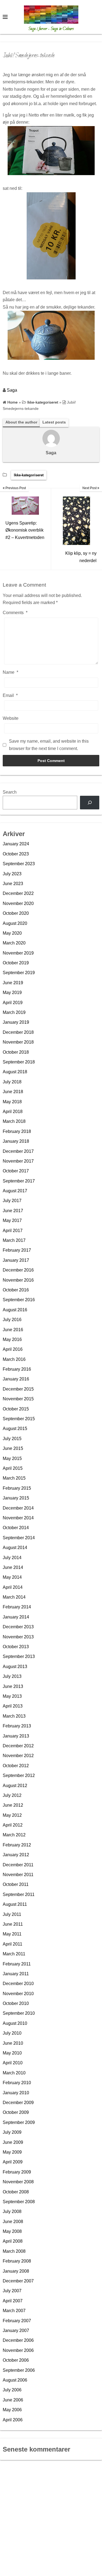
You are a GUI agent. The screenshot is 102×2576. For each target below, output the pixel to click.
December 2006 (18, 2340)
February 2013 (17, 1726)
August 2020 (15, 923)
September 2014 (19, 1538)
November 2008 (18, 2182)
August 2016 (15, 1310)
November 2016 (18, 1280)
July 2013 (12, 1676)
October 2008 (16, 2192)
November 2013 (18, 1637)
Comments (15, 613)
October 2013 (16, 1647)
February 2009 (17, 2172)
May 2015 (12, 1458)
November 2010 (18, 1994)
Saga (12, 390)
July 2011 (12, 1914)
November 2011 (18, 1875)
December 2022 (18, 893)
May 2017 (12, 1220)
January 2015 (16, 1498)
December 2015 (18, 1389)
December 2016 (18, 1270)
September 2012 (19, 1775)
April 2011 (13, 1944)
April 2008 (13, 2241)
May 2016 (12, 1339)
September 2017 (19, 1181)
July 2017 (12, 1201)
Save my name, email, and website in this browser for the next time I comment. (49, 745)
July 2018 (12, 1082)
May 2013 (12, 1696)
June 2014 (13, 1567)
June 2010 (13, 2043)
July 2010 (12, 2033)
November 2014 (18, 1518)
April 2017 (13, 1231)
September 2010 (19, 2013)
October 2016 (16, 1290)
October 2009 (16, 2112)
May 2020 (12, 933)
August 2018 (15, 1072)
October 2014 (16, 1528)
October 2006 (16, 2360)
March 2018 (14, 1121)
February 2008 (17, 2261)
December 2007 (18, 2281)
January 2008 (16, 2271)
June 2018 (13, 1092)
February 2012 (17, 1845)
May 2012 (12, 1815)
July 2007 (12, 2291)
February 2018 (17, 1131)
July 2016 (12, 1320)
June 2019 (13, 983)
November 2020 (18, 903)
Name (10, 672)
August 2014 (15, 1548)
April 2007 (13, 2301)
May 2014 (12, 1577)
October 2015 (16, 1409)
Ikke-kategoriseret (29, 475)
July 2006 (12, 2390)
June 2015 (13, 1448)
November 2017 (18, 1161)
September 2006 (19, 2370)
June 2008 (13, 2222)
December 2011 (18, 1865)
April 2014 (13, 1587)
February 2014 (17, 1607)
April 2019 (13, 1003)
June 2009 (13, 2142)
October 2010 (16, 2003)
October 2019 (16, 963)
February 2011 (17, 1964)
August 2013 (15, 1667)
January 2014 (16, 1617)
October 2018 (16, 1052)
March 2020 (14, 943)
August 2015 (15, 1429)
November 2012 (18, 1756)
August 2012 (15, 1786)
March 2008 (14, 2251)
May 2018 (12, 1102)
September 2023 (19, 864)
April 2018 (13, 1112)
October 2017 (16, 1171)
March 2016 (14, 1359)
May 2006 (12, 2410)
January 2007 (16, 2330)
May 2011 (12, 1934)
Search (10, 792)
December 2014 (18, 1508)
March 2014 (14, 1597)
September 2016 (19, 1300)
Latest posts (54, 422)
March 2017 (14, 1240)
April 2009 (13, 2162)
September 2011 (19, 1894)
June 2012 (13, 1805)
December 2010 (18, 1984)
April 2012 (13, 1825)
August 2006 (15, 2380)
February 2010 (17, 2083)
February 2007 (17, 2321)
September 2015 (19, 1419)
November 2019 (18, 953)
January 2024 (16, 844)
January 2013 (16, 1736)
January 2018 (16, 1141)
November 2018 (18, 1042)
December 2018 (18, 1032)
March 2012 (14, 1835)
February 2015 (17, 1488)
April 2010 (13, 2063)
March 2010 (14, 2073)
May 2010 (12, 2053)
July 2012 (12, 1795)
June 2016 (13, 1330)
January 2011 (16, 1974)
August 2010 (15, 2023)
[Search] (90, 802)
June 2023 (13, 884)
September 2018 (19, 1062)
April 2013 (13, 1706)
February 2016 (17, 1369)
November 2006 (18, 2350)
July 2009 (12, 2132)
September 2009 (19, 2122)
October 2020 (16, 913)
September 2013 (19, 1656)
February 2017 (17, 1250)
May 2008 (12, 2231)
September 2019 (19, 973)
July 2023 (12, 874)
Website (11, 718)
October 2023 (16, 854)
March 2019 (14, 1012)
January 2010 (16, 2093)
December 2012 (18, 1746)
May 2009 (12, 2152)
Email (10, 695)
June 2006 (13, 2400)
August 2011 (15, 1904)
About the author (21, 422)
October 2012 (16, 1766)
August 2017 (15, 1191)
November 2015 (18, 1399)
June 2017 (13, 1211)
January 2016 (16, 1379)
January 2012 (16, 1855)
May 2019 (12, 993)
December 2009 (18, 2103)
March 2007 (14, 2311)
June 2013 (13, 1686)
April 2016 (13, 1349)
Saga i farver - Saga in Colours (51, 29)
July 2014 (12, 1558)
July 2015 (12, 1439)
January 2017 (16, 1260)
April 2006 (13, 2420)
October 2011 (16, 1884)
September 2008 (19, 2202)
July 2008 (12, 2211)
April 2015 (13, 1468)
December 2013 (18, 1627)
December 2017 (18, 1151)
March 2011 (14, 1954)
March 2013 (14, 1716)
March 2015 (14, 1478)
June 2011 (13, 1924)
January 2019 (16, 1022)
